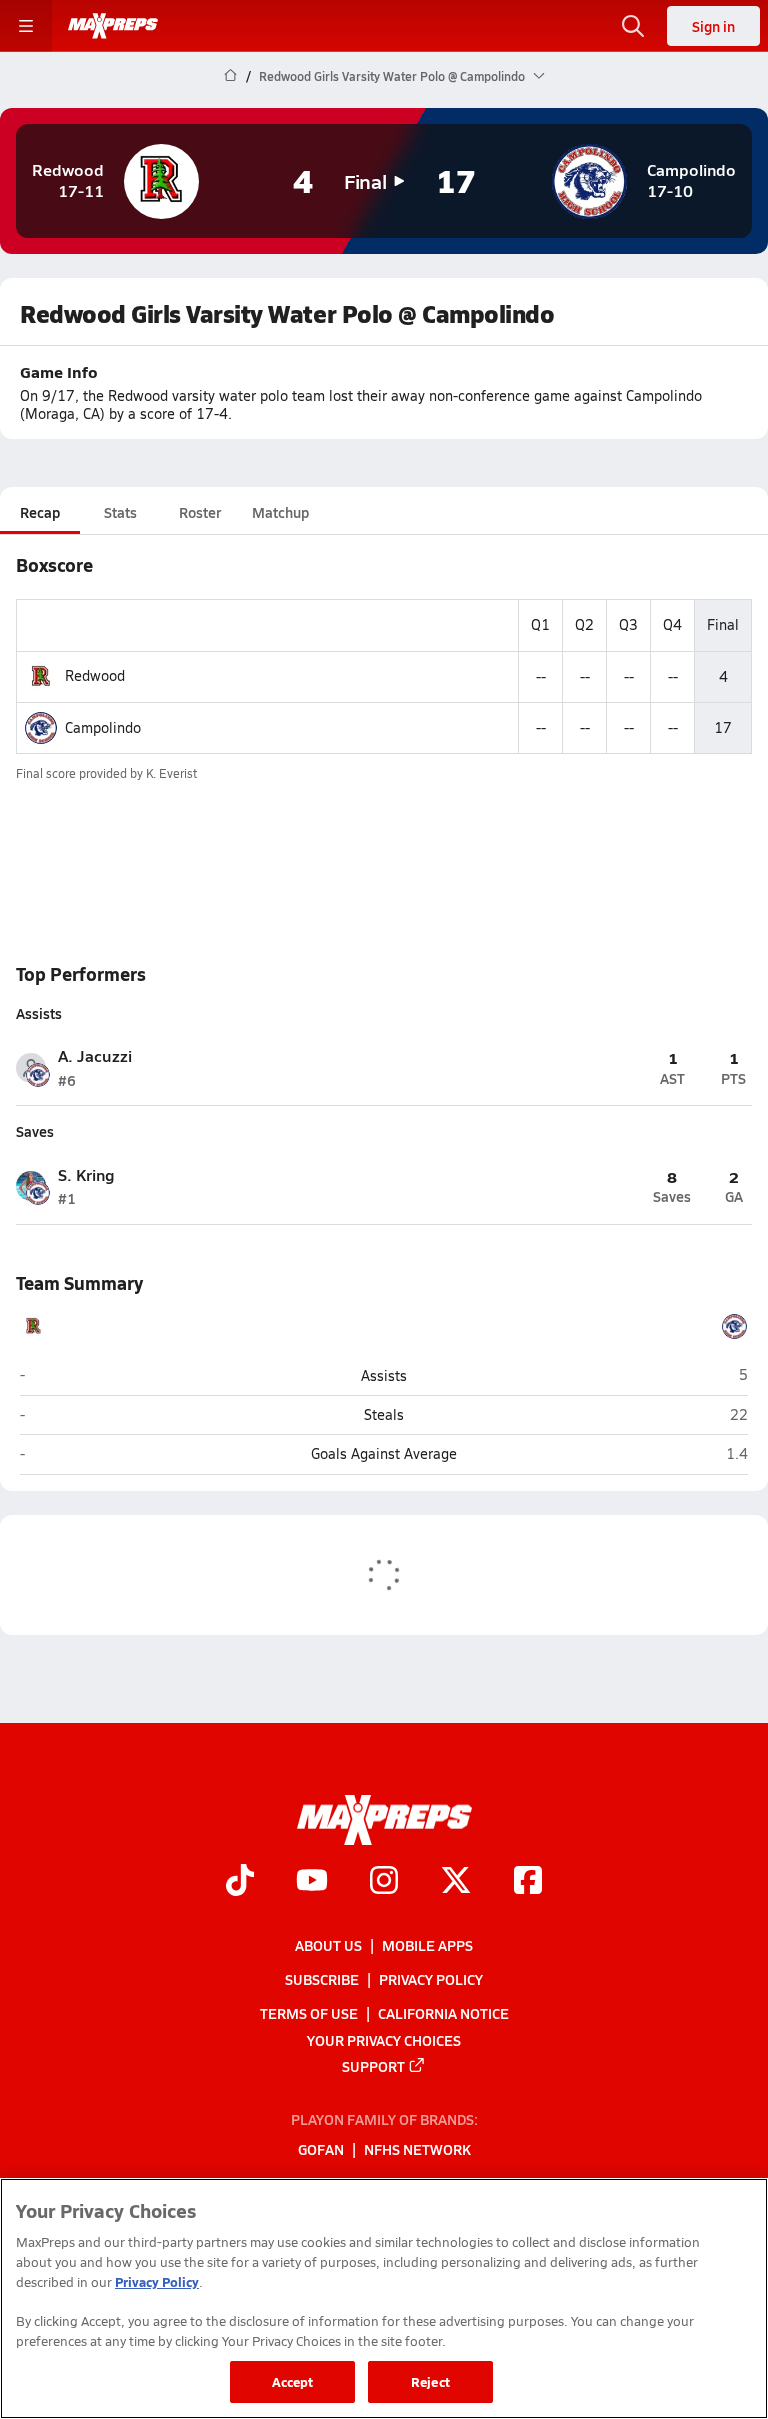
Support (373, 2065)
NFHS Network (417, 2149)
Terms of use (309, 2013)
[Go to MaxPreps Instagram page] (384, 1882)
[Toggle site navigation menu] (26, 26)
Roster (200, 512)
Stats (120, 512)
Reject (430, 2381)
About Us (328, 1945)
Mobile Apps (427, 1945)
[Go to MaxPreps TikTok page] (240, 1882)
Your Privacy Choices (384, 2039)
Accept (293, 2381)
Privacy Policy (431, 1979)
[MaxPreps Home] (113, 26)
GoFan (321, 2149)
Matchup (280, 512)
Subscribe (322, 1979)
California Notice (443, 2013)
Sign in (713, 26)
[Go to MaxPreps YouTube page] (312, 1882)
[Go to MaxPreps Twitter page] (456, 1882)
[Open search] (633, 26)
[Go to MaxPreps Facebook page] (528, 1882)
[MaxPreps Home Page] (230, 76)
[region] (384, 2298)
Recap (40, 512)
